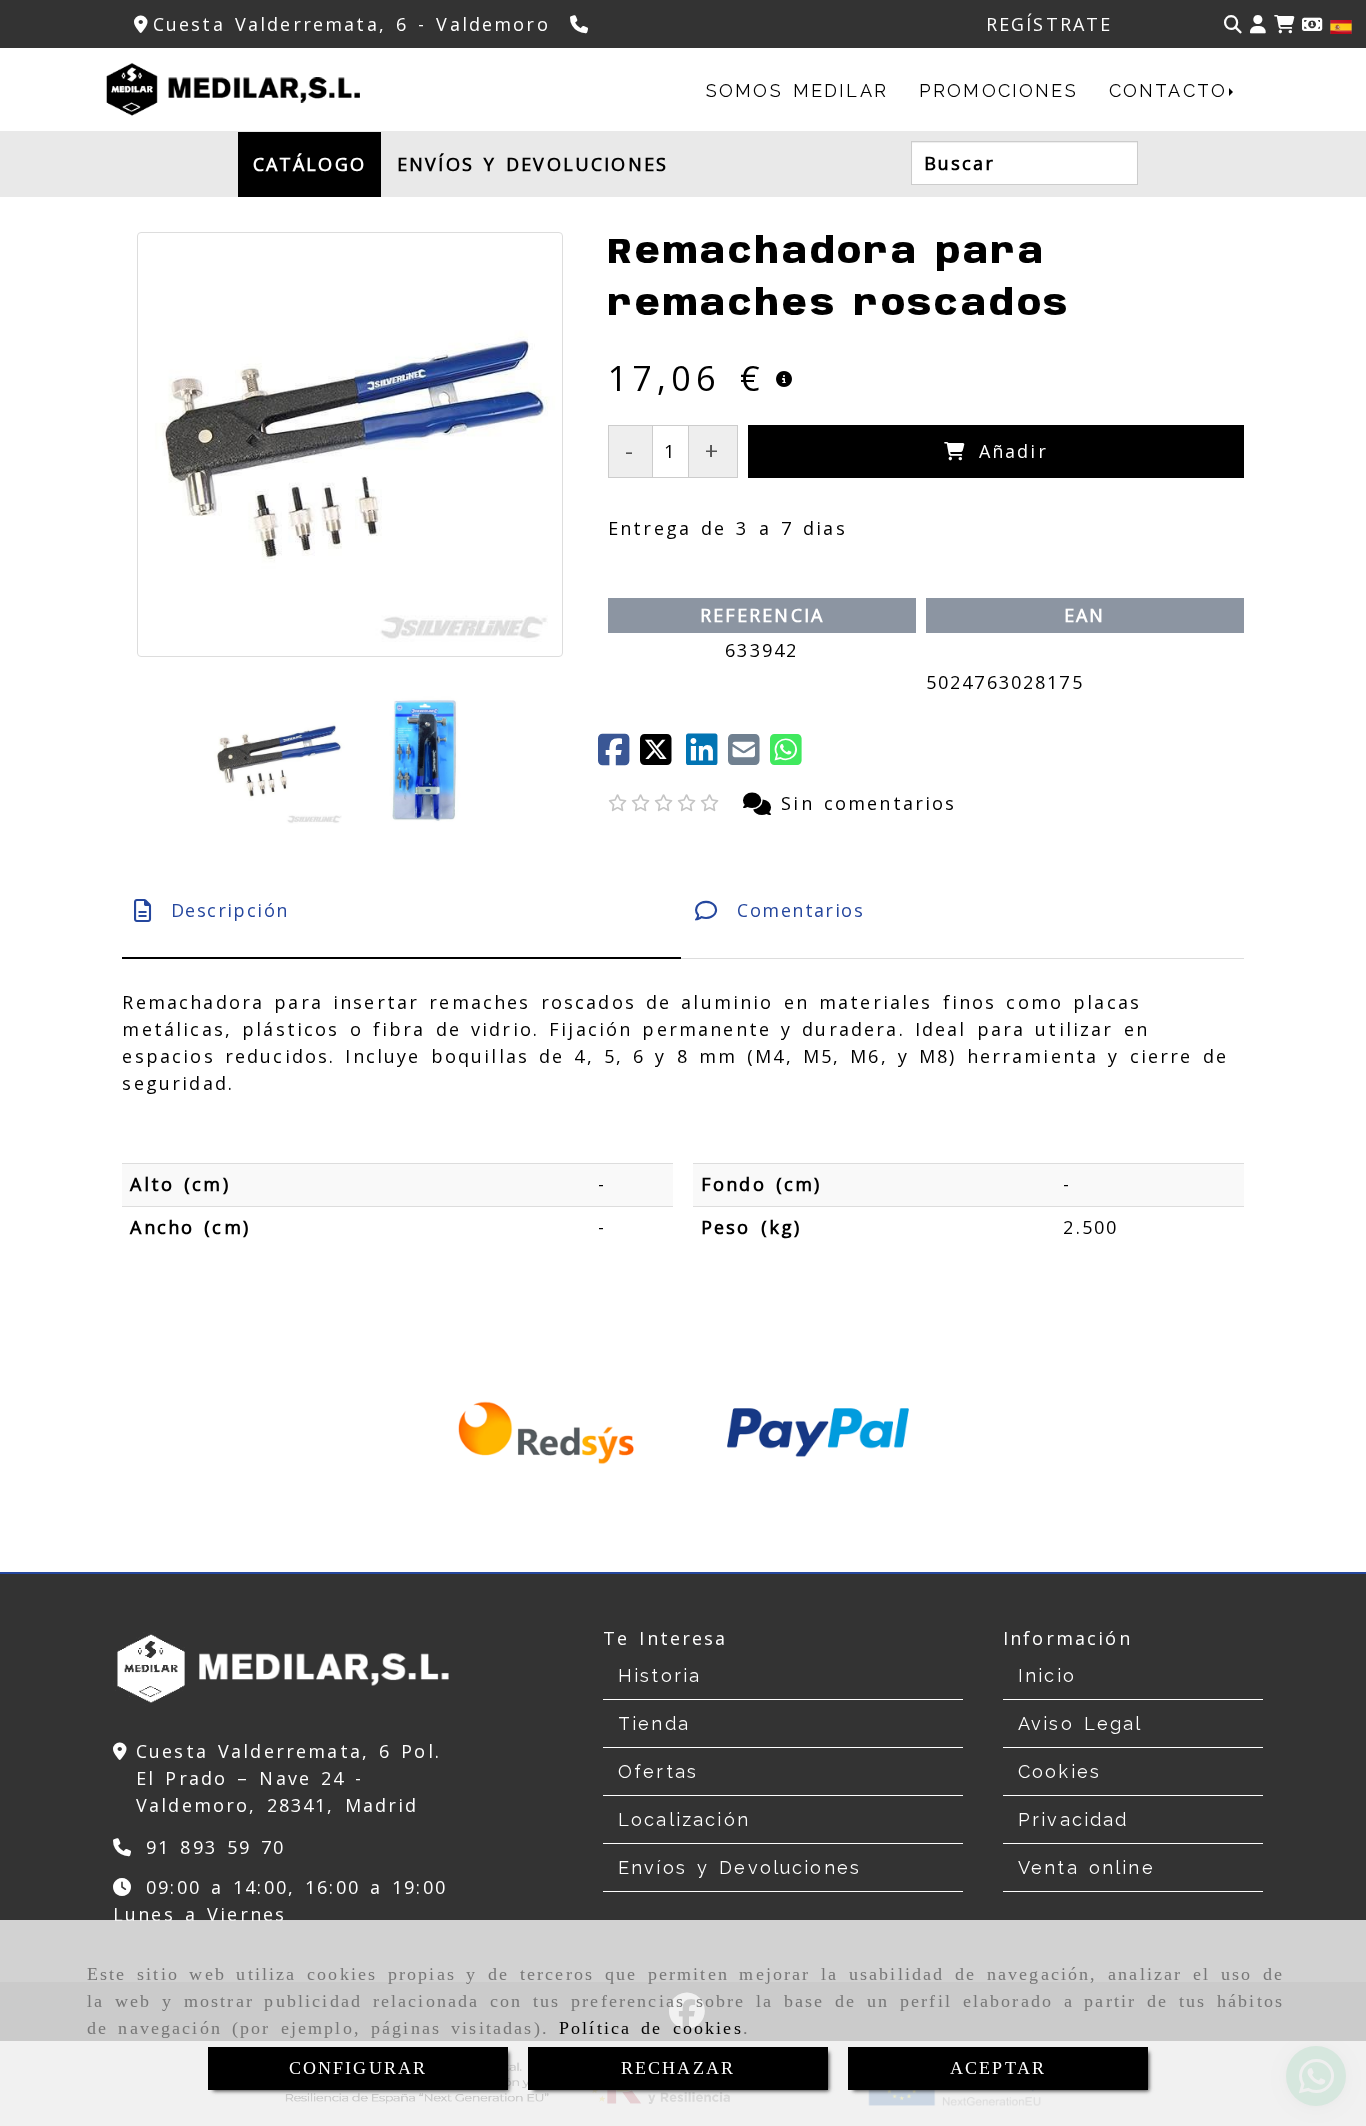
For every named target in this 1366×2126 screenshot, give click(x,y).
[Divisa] (1312, 24)
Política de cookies (651, 2028)
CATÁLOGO (309, 164)
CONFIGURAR (358, 2068)
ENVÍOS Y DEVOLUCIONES (532, 164)
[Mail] (749, 756)
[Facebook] (619, 756)
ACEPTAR (998, 2068)
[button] (1258, 24)
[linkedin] (707, 756)
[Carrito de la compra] (1284, 24)
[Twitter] (663, 756)
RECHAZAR (678, 2068)
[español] (1341, 25)
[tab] (401, 910)
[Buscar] (1233, 24)
